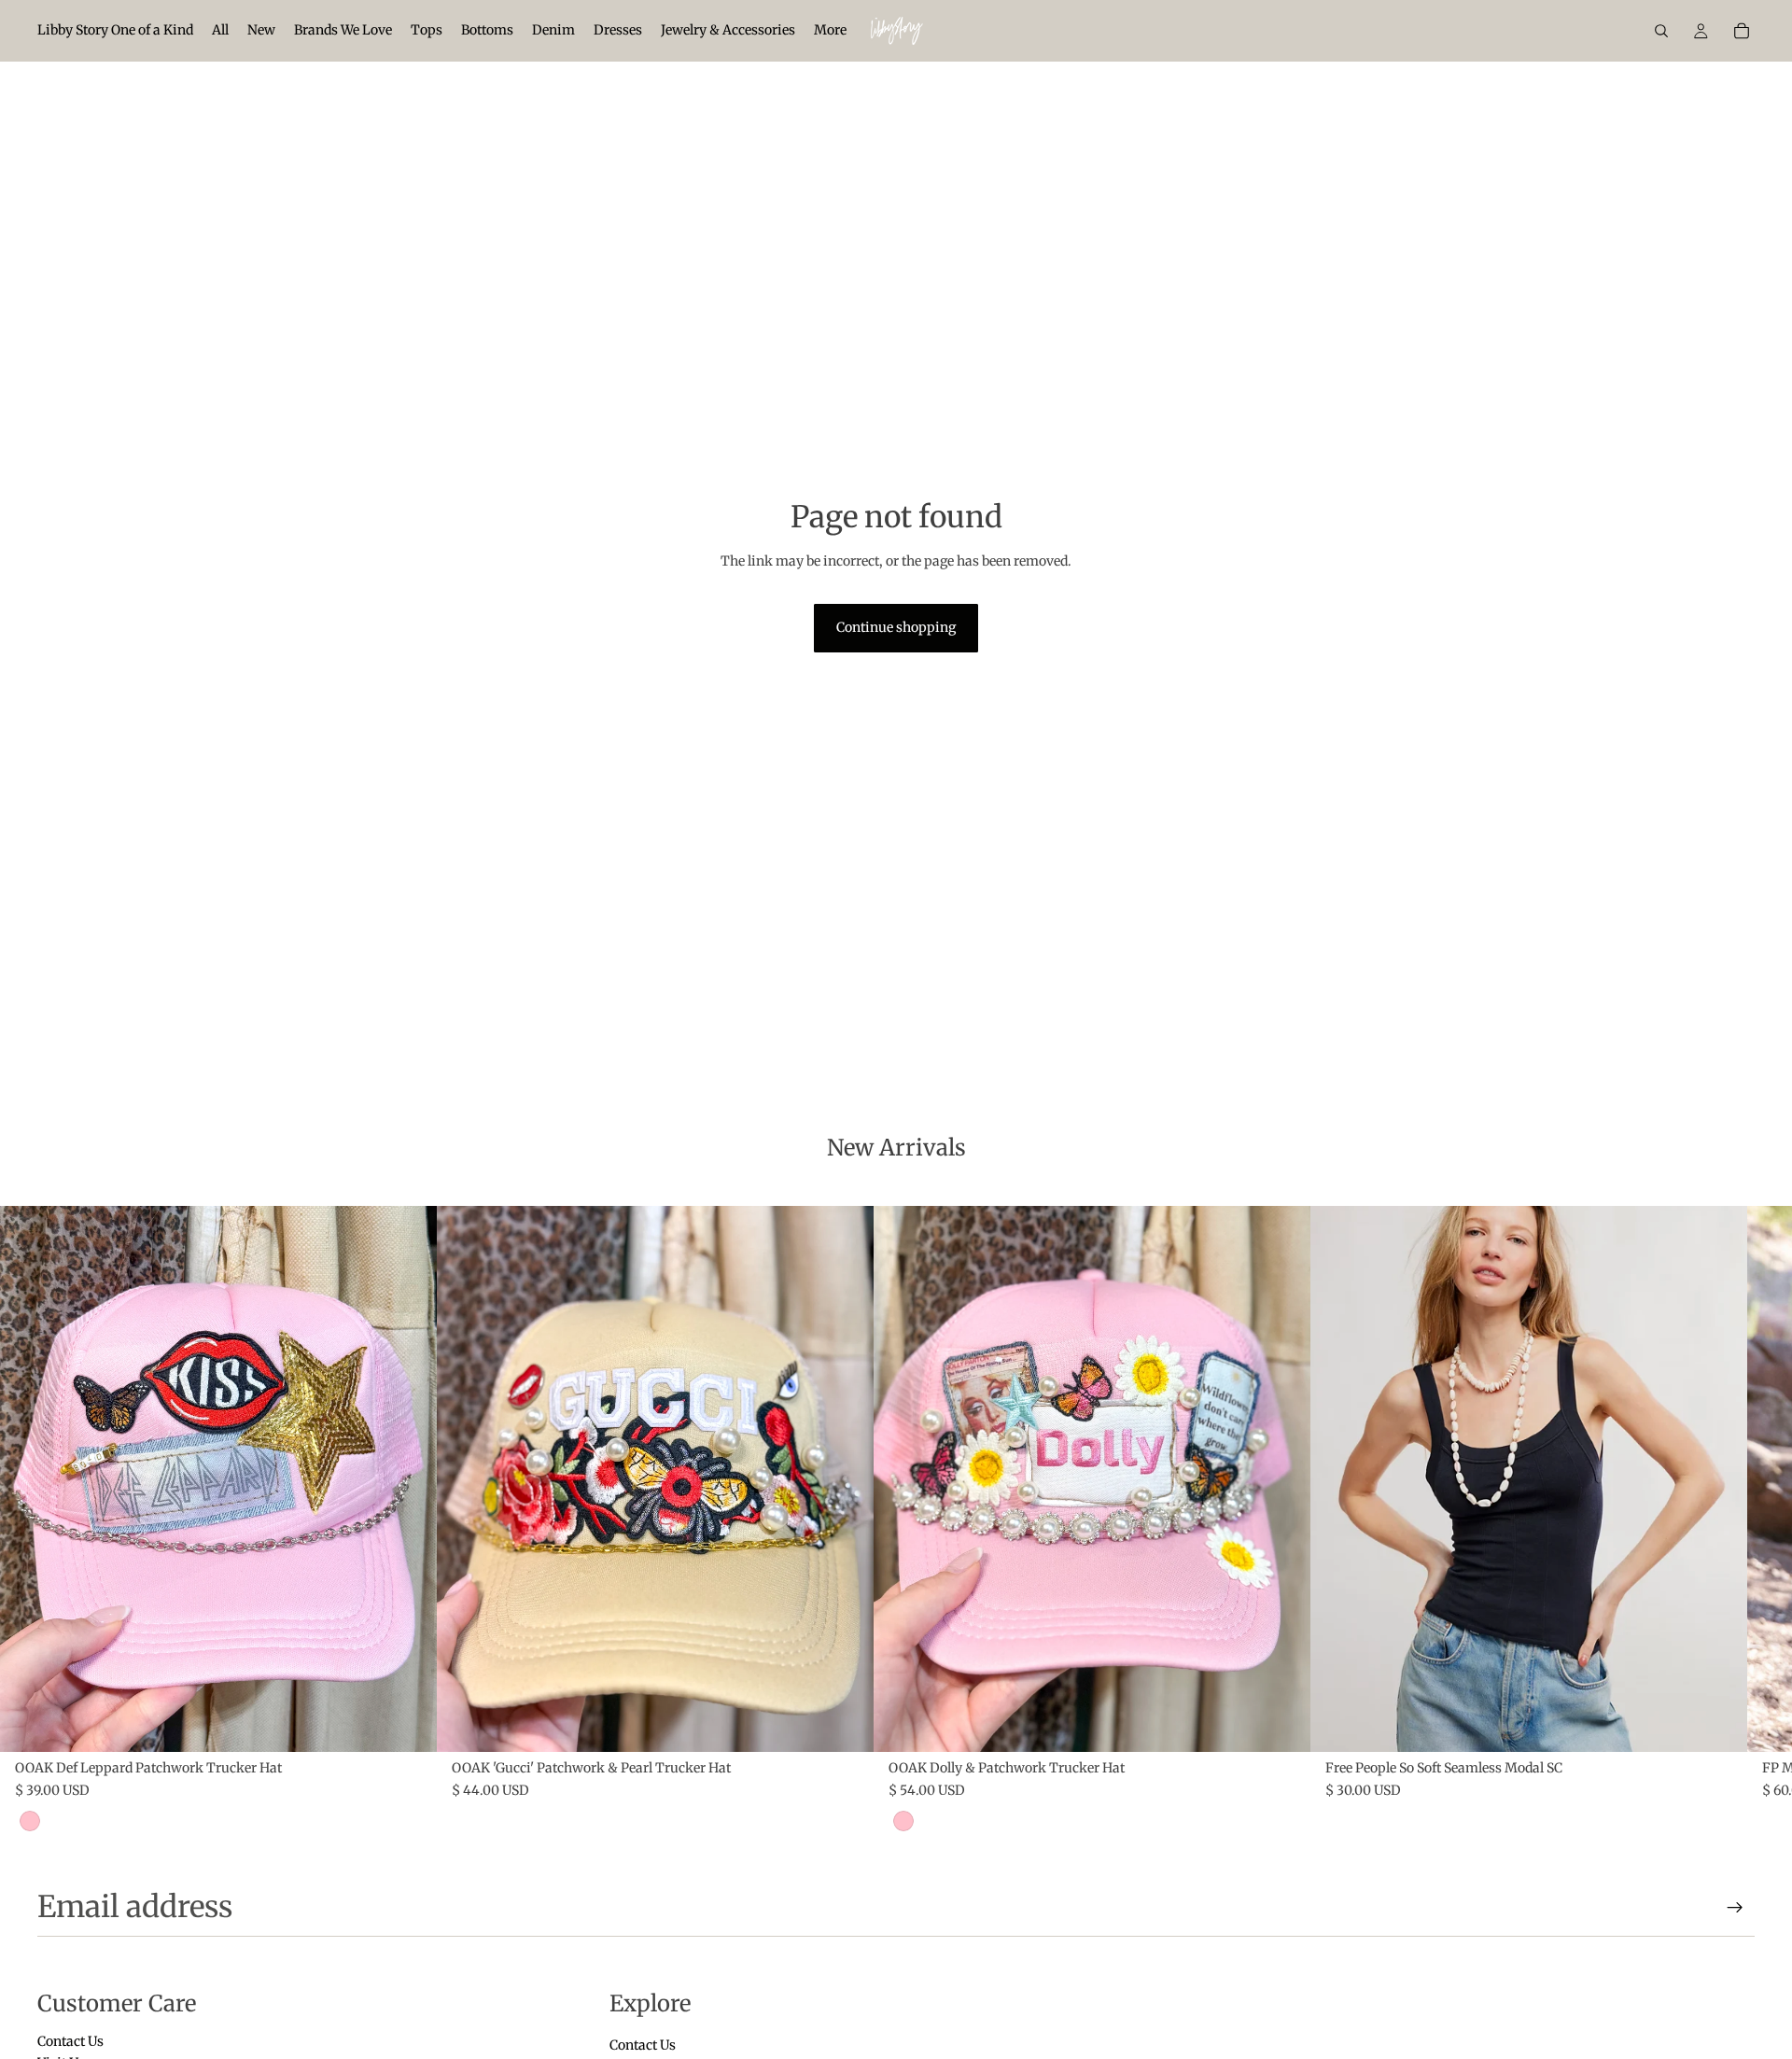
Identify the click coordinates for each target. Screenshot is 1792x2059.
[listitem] (830, 31)
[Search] (1661, 31)
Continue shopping (896, 627)
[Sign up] (1735, 1908)
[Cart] (1742, 31)
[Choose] (1718, 1723)
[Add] (408, 1723)
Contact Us (70, 2041)
